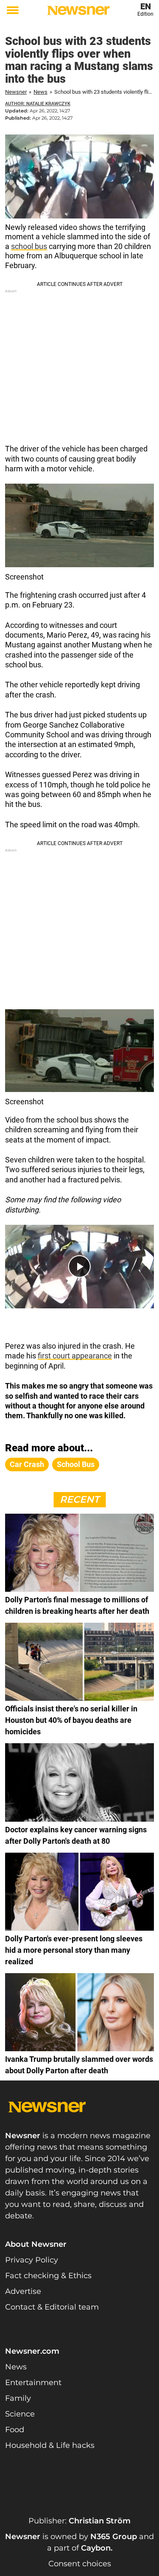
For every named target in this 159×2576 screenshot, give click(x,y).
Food (15, 2430)
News (40, 92)
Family (18, 2398)
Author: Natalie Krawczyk (38, 104)
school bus (29, 246)
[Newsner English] (78, 10)
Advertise (23, 2291)
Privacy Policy (32, 2260)
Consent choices (80, 2564)
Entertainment (33, 2383)
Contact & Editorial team (52, 2307)
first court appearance (75, 1356)
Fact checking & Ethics (48, 2276)
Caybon (96, 2548)
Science (20, 2414)
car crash (27, 1464)
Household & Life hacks (50, 2445)
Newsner (16, 92)
